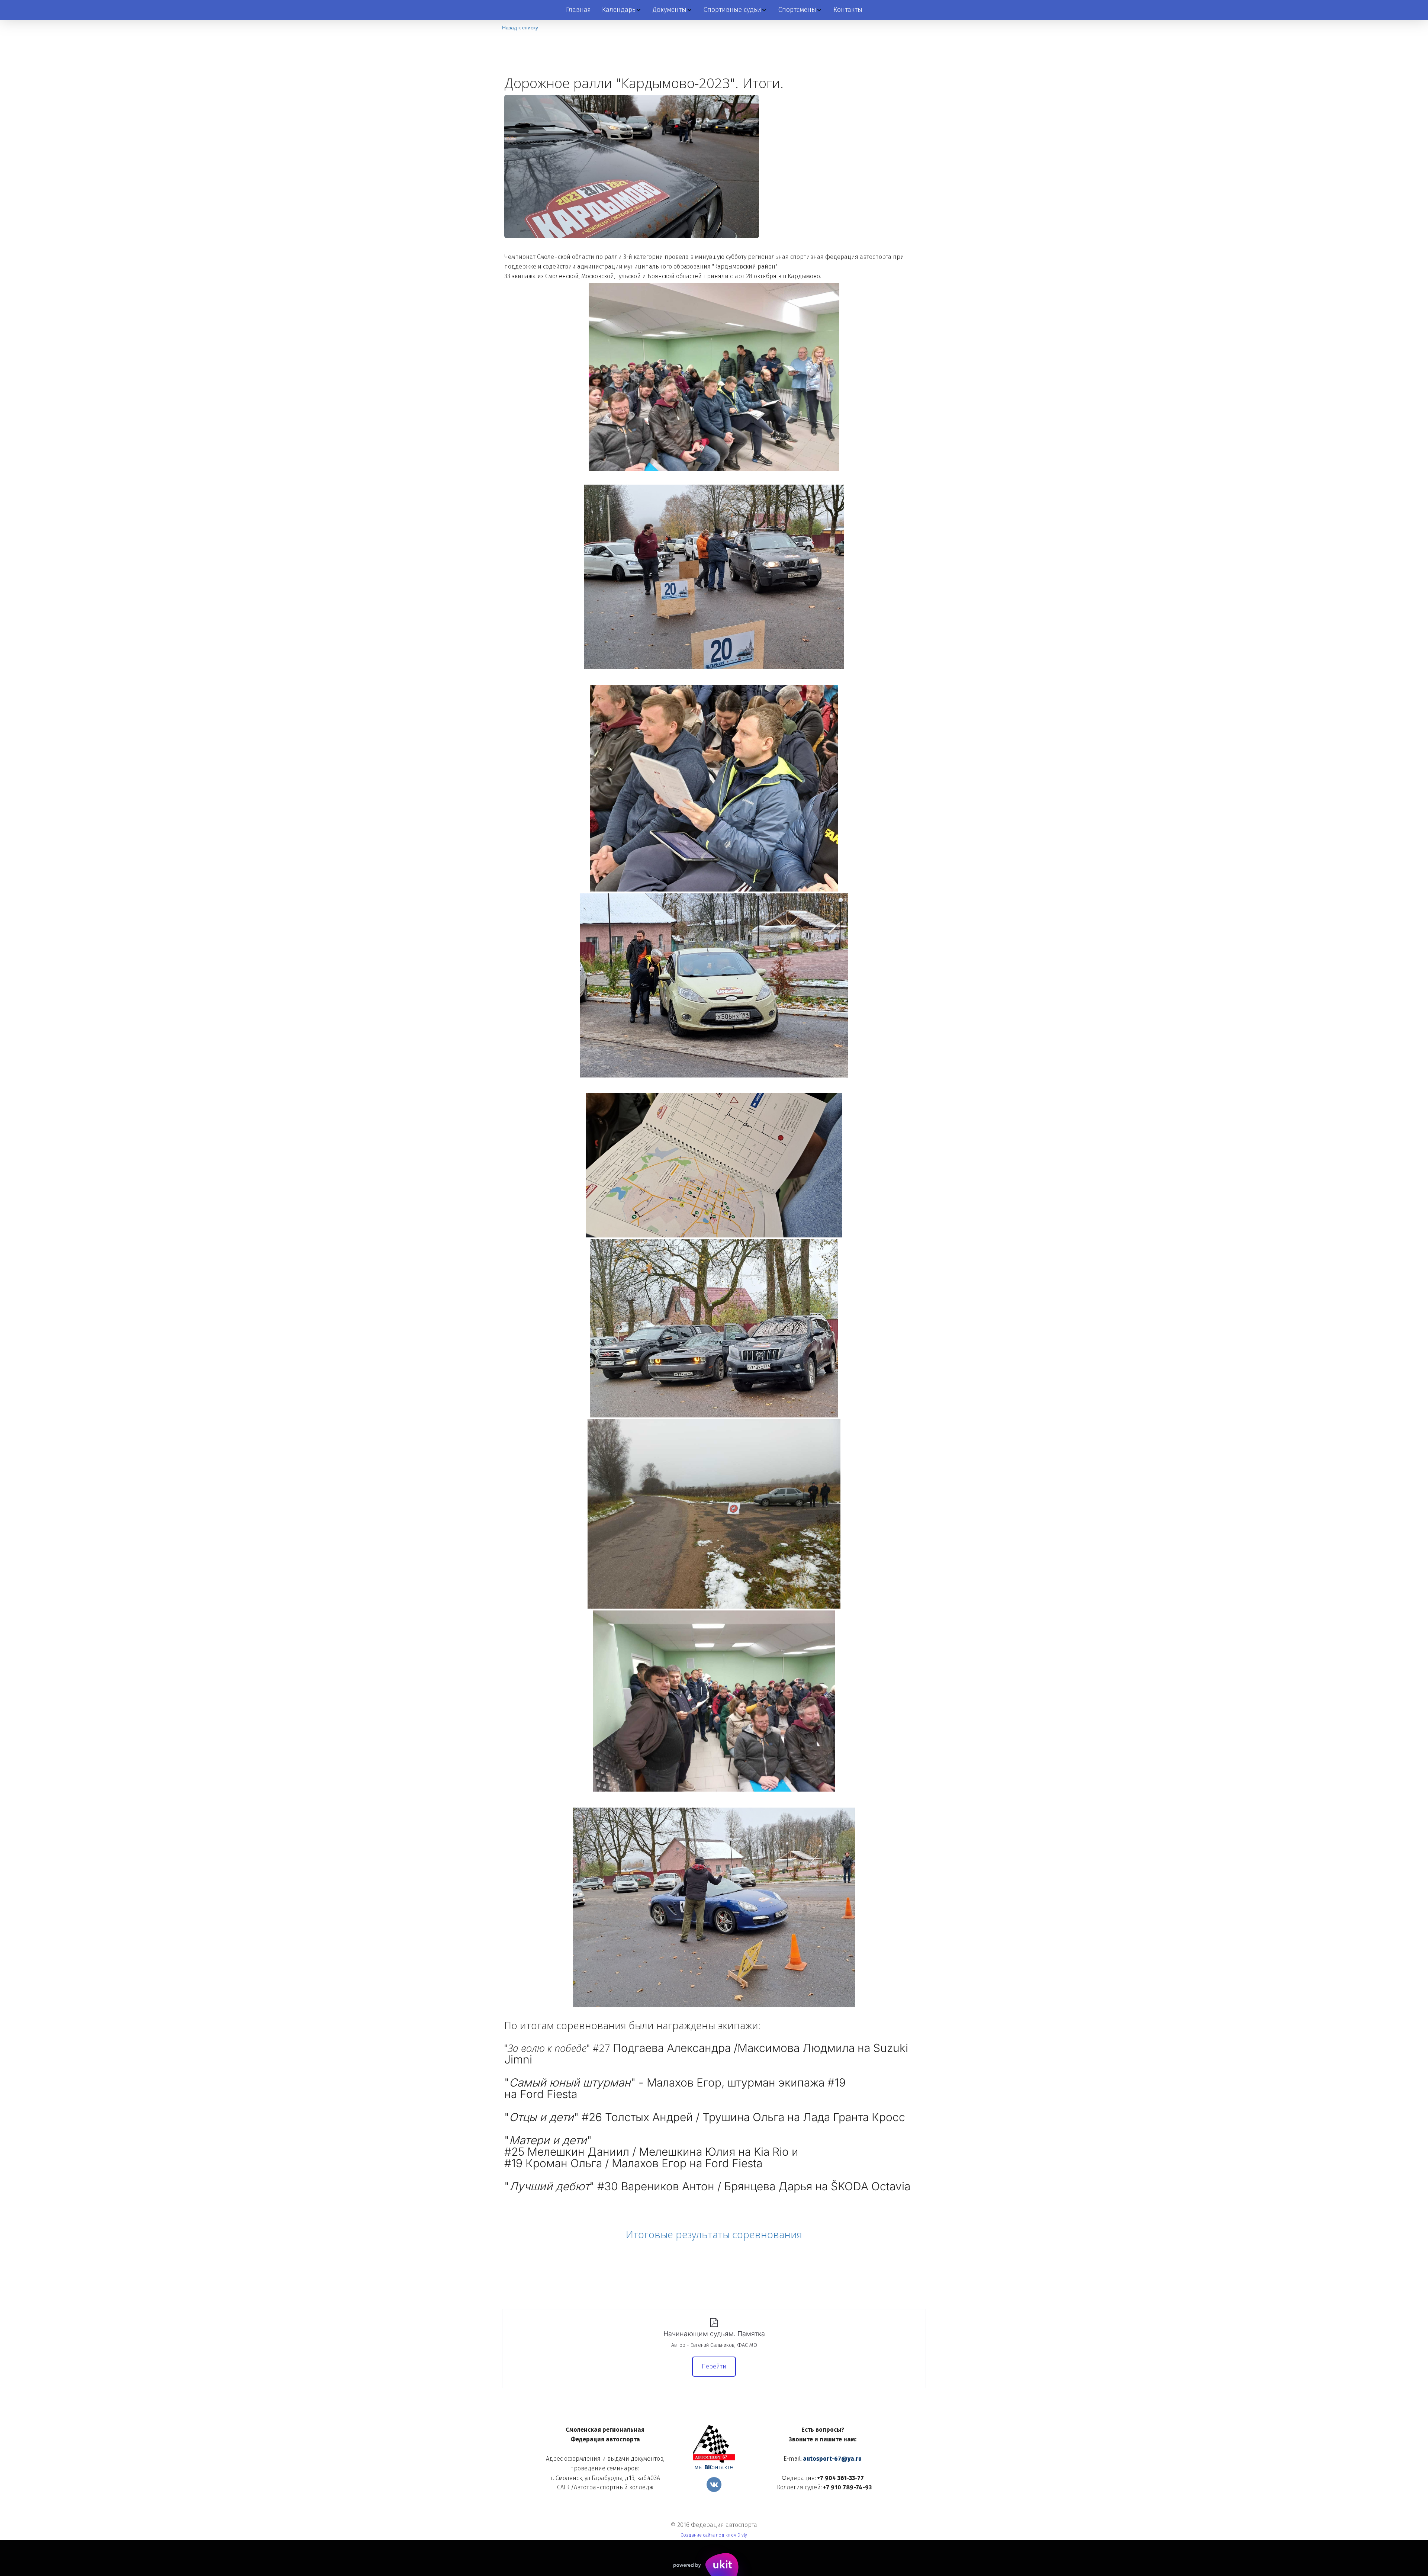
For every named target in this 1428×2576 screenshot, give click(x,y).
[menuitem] (578, 10)
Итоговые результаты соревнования (714, 2234)
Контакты (848, 10)
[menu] (714, 10)
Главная (578, 10)
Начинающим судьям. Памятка (714, 2334)
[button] (622, 10)
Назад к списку (520, 27)
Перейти (714, 2366)
